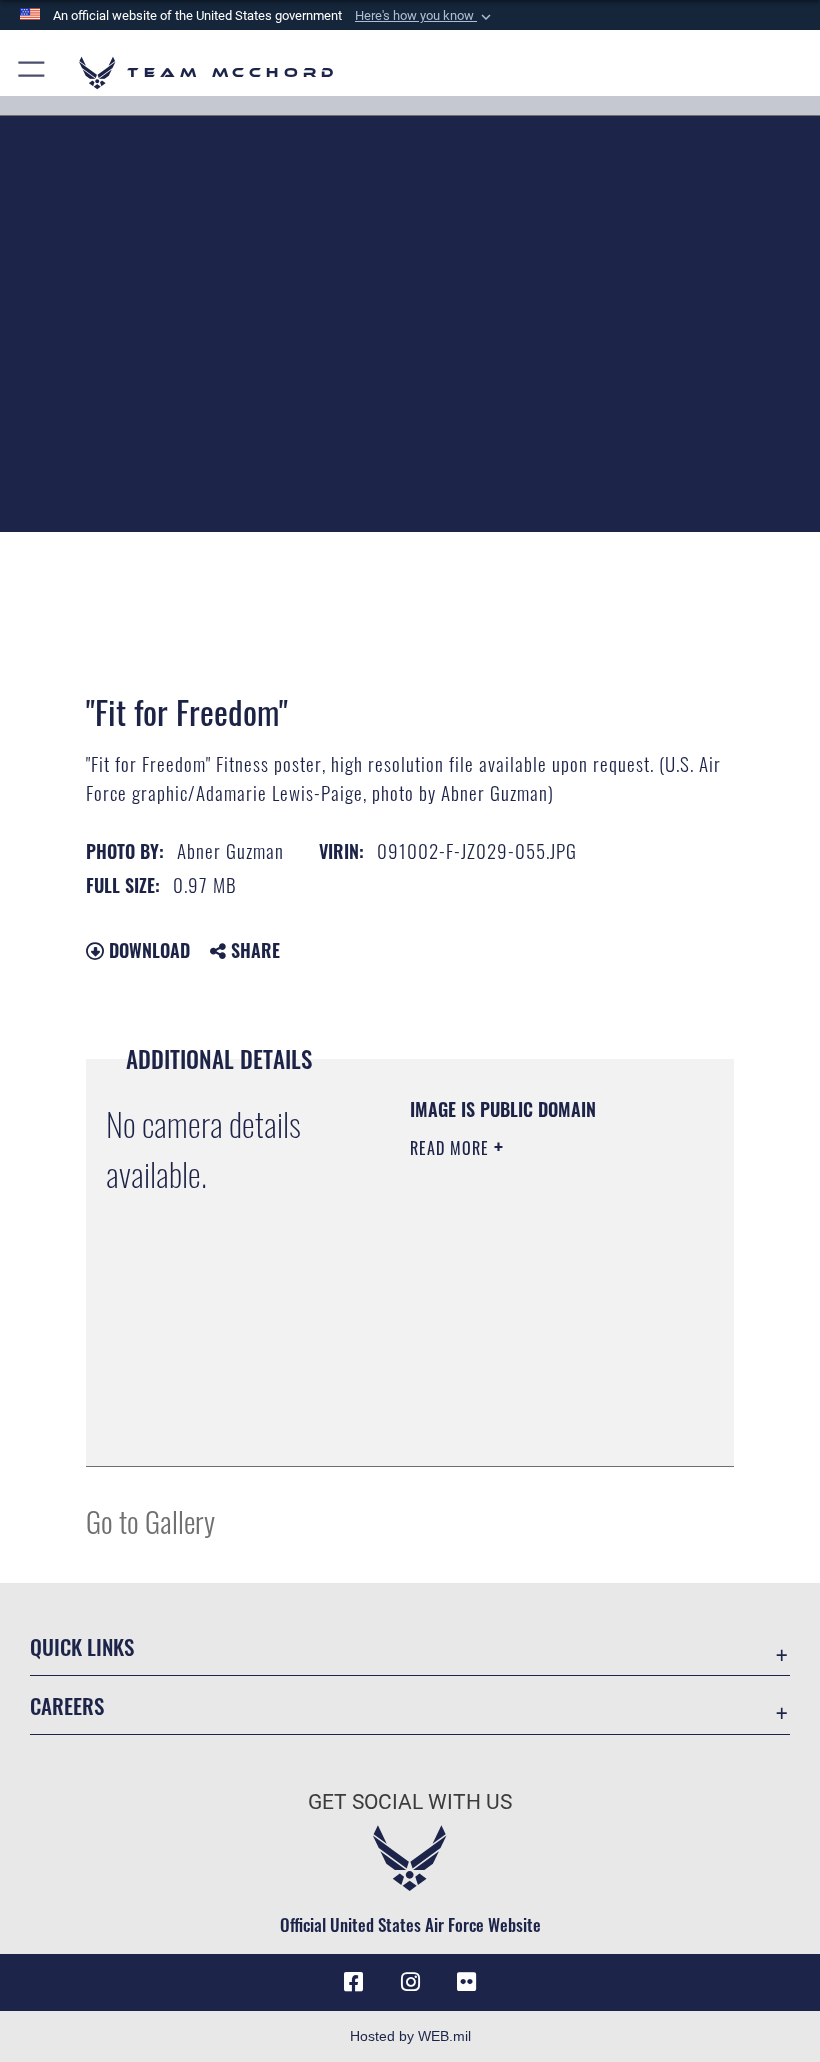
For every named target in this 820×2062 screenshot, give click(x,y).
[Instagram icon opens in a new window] (410, 1982)
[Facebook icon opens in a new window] (354, 1982)
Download (147, 950)
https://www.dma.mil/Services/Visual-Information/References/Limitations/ (531, 1401)
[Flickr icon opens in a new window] (466, 1982)
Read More (452, 1148)
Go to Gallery (150, 1520)
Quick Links (82, 1646)
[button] (425, 16)
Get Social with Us (410, 1802)
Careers (67, 1705)
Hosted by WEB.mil (410, 2036)
